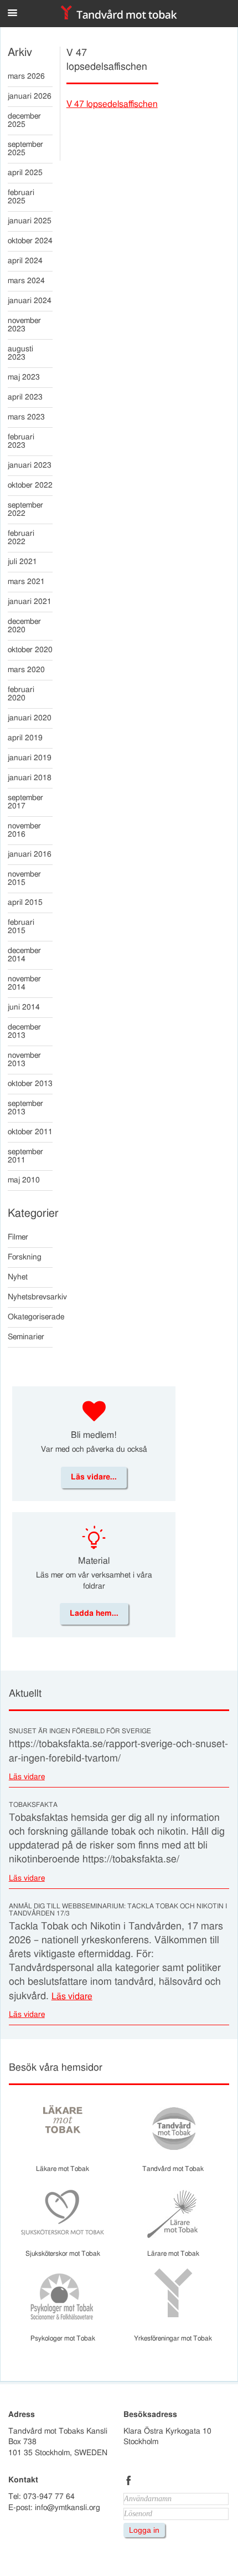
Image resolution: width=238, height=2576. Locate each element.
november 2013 (24, 1060)
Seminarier (26, 1337)
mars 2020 (26, 670)
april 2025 (25, 173)
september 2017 (25, 802)
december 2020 (24, 626)
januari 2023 (30, 465)
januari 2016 (30, 854)
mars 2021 (26, 582)
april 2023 (25, 397)
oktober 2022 (30, 485)
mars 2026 (26, 76)
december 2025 (24, 121)
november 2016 (24, 830)
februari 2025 (21, 197)
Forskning (25, 1257)
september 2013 (25, 1108)
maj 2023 (24, 377)
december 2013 (24, 1031)
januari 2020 (30, 718)
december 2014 (24, 955)
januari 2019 (30, 758)
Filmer (18, 1237)
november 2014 (24, 983)
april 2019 (25, 738)
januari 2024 (30, 301)
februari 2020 (21, 694)
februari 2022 (21, 538)
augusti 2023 (20, 353)
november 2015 (24, 879)
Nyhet (18, 1277)
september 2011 (25, 1156)
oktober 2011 (30, 1132)
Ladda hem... (94, 1614)
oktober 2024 (30, 241)
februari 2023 (21, 441)
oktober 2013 (30, 1084)
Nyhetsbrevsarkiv (30, 1297)
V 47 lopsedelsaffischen (112, 104)
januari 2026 (30, 96)
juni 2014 (24, 1007)
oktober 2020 (30, 650)
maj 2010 (24, 1180)
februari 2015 (21, 927)
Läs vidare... (94, 1477)
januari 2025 (30, 221)
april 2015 (25, 903)
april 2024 (25, 261)
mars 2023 (26, 417)
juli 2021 (22, 562)
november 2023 (24, 325)
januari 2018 (30, 778)
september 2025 (25, 149)
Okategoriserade (30, 1317)
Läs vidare (27, 1777)
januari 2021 (30, 602)
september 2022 (25, 509)
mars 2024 (26, 281)
